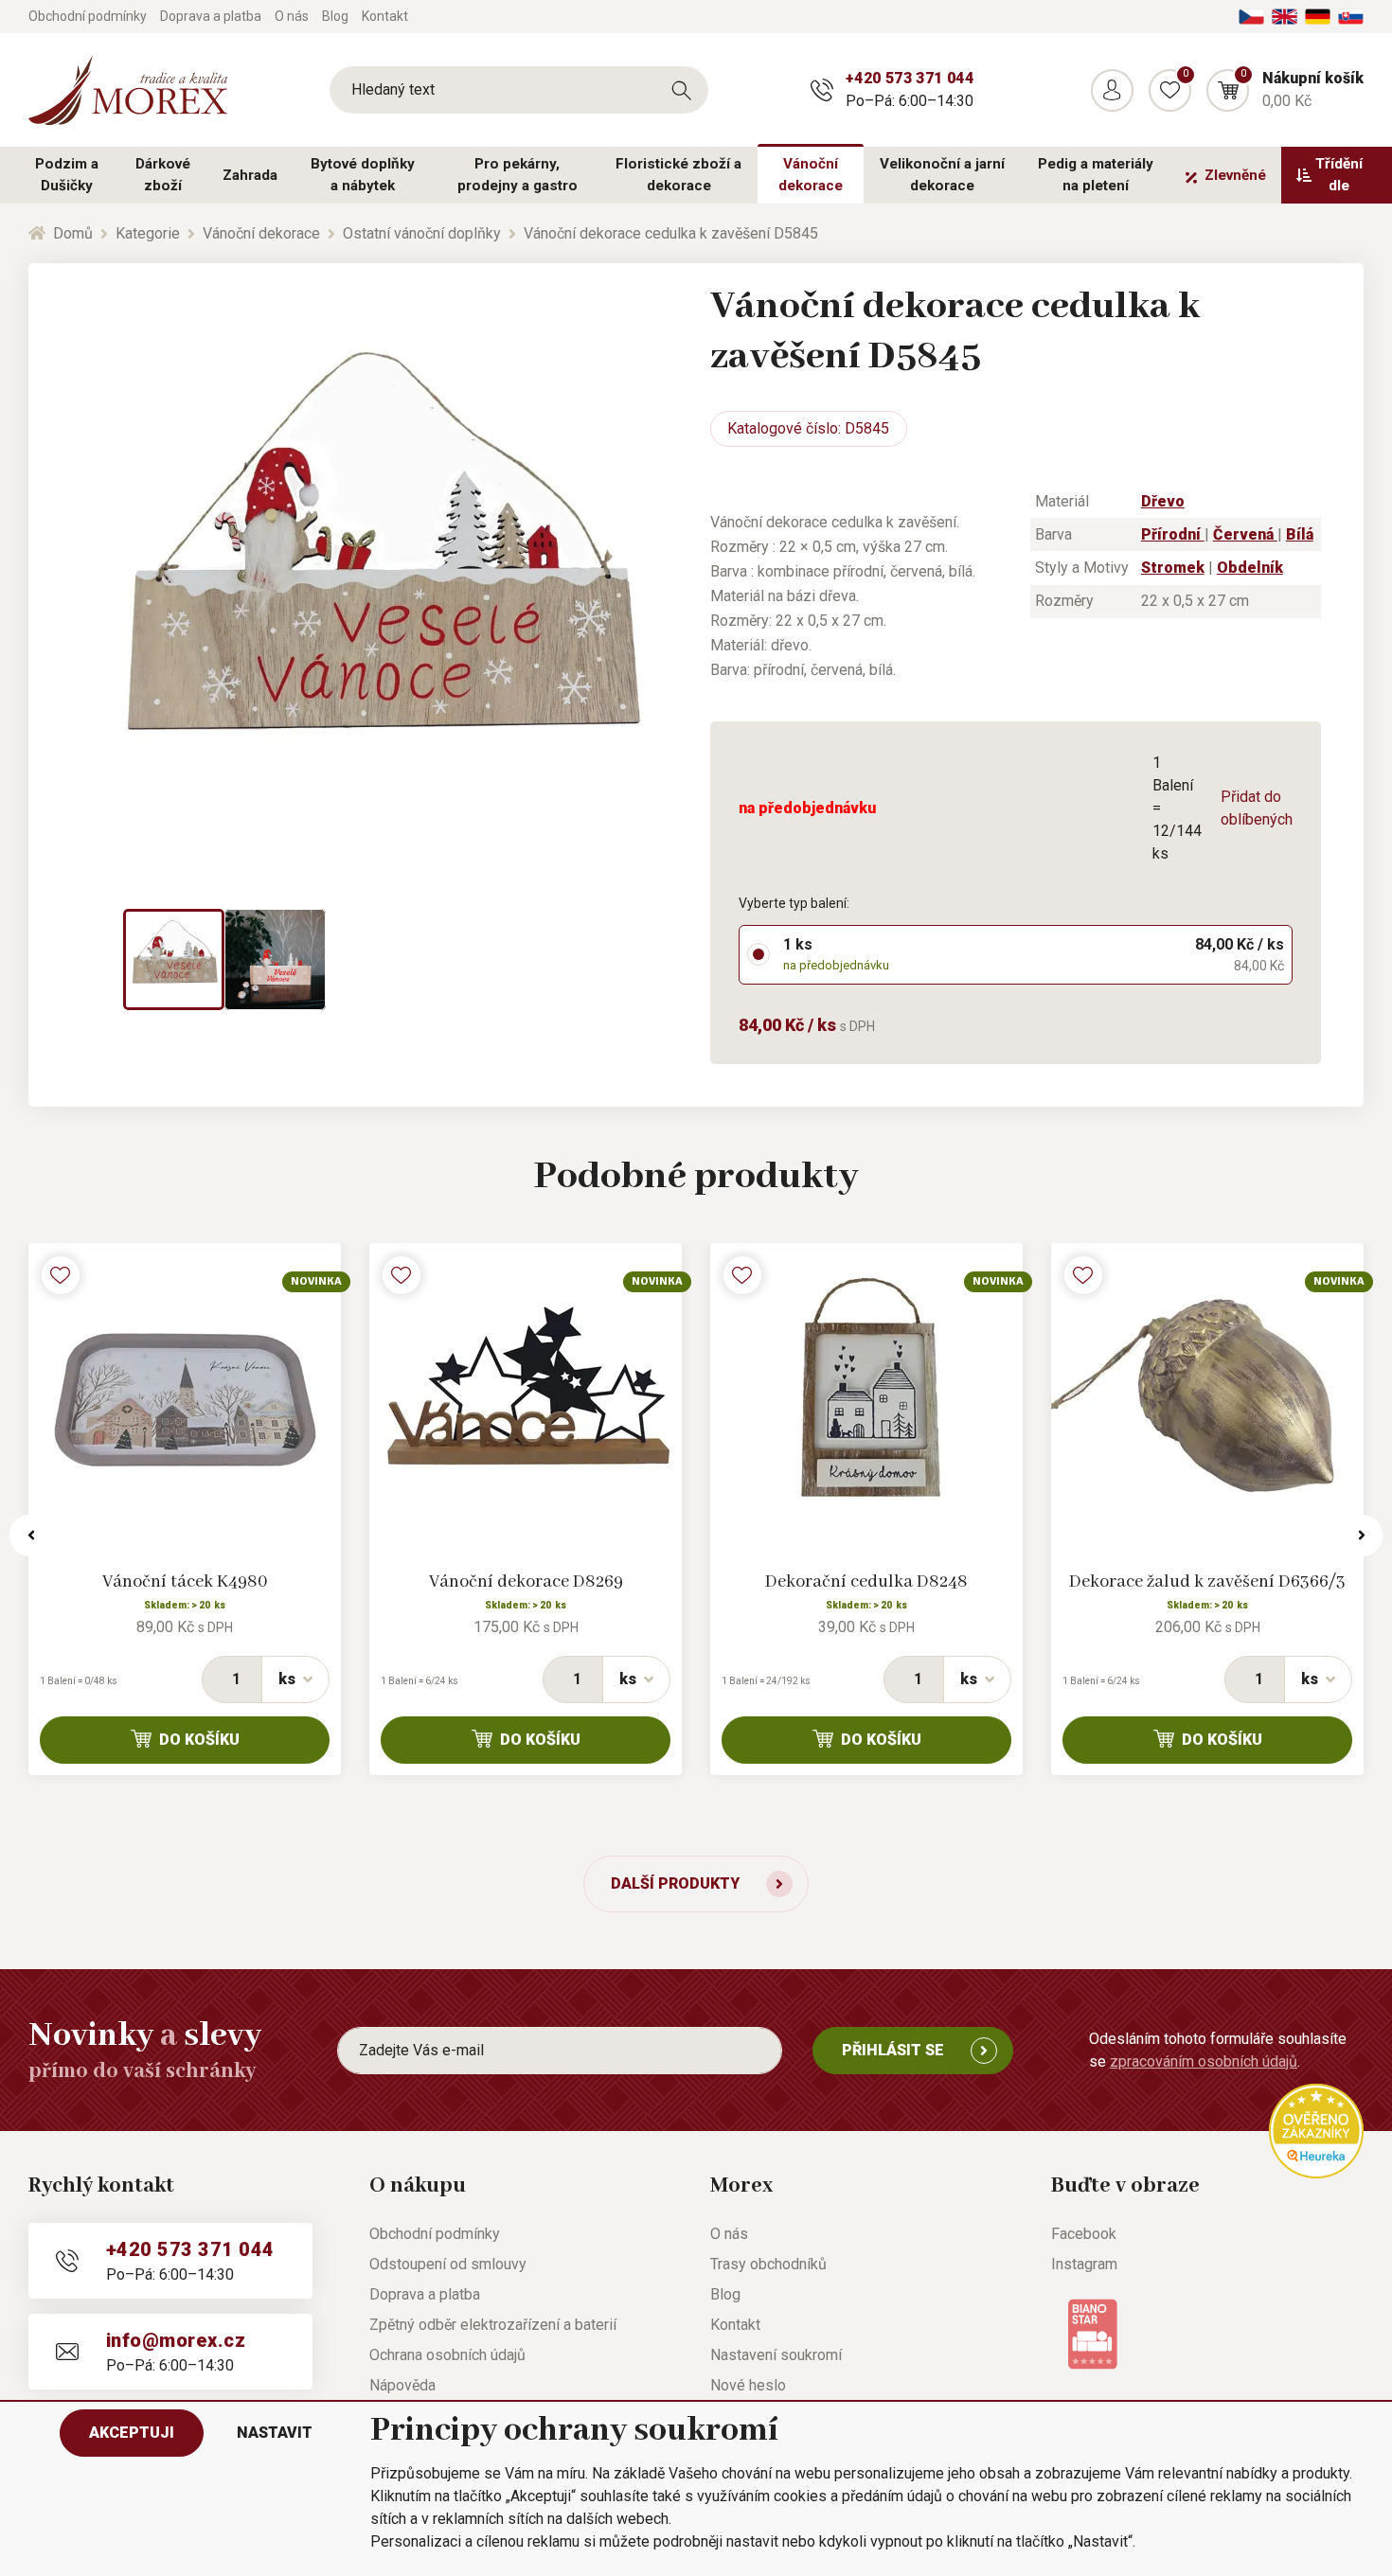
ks (287, 1679)
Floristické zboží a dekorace (678, 175)
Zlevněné (1235, 175)
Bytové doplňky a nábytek (363, 175)
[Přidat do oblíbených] (61, 1275)
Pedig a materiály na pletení (1096, 175)
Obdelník (1250, 568)
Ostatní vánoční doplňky (422, 233)
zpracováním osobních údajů (1204, 2061)
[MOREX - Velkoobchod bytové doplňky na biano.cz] (1092, 2332)
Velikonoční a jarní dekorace (942, 175)
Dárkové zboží (163, 175)
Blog (335, 16)
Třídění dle (1339, 175)
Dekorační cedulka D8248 (866, 1582)
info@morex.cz (176, 2340)
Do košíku (199, 1740)
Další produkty (675, 1883)
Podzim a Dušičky (67, 175)
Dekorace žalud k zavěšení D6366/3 (1207, 1582)
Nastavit (275, 2433)
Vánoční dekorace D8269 (526, 1582)
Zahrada (250, 175)
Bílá (1300, 534)
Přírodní (1173, 534)
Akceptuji (132, 2433)
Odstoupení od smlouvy (448, 2264)
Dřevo (1163, 501)
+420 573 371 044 (910, 78)
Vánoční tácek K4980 (185, 1582)
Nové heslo (748, 2385)
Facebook (1084, 2234)
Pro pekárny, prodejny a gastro (518, 175)
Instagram (1084, 2264)
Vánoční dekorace (811, 175)
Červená (1245, 534)
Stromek (1173, 568)
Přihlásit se (893, 2050)
